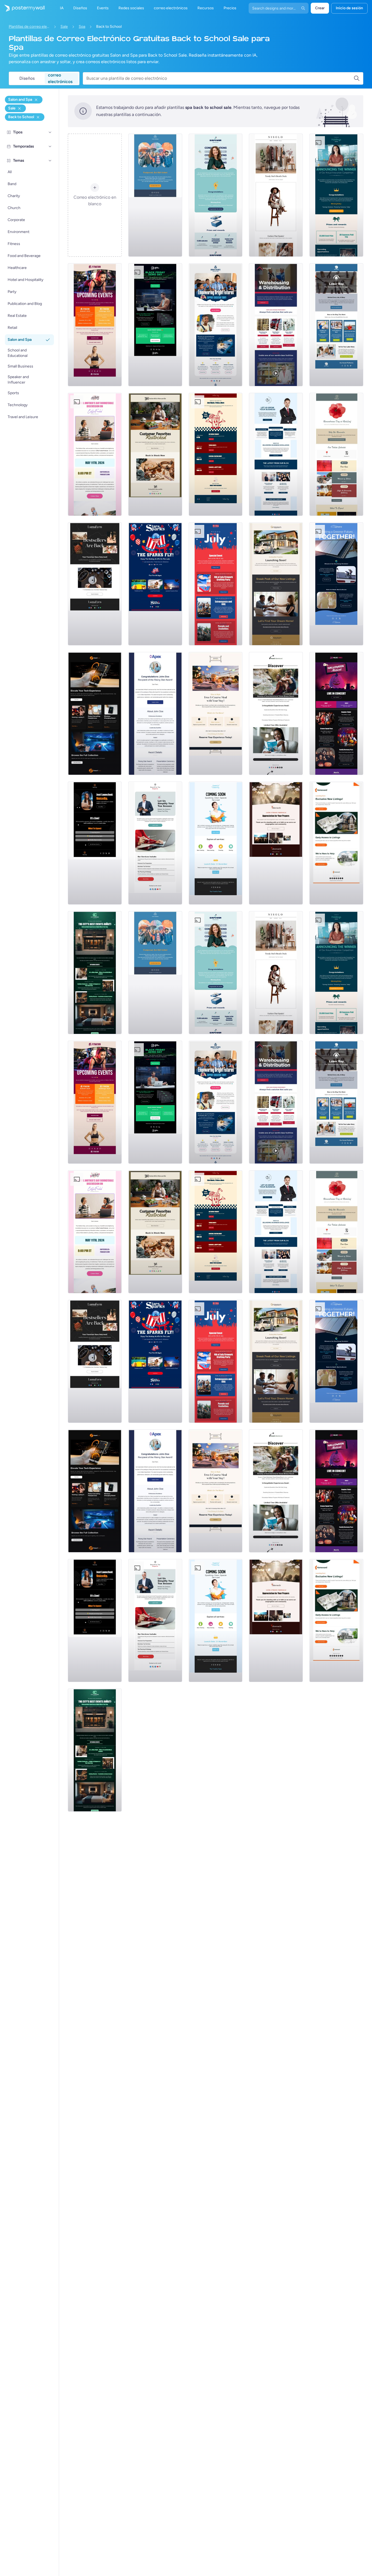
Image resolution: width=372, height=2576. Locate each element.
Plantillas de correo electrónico (29, 27)
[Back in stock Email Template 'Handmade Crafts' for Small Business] (95, 584)
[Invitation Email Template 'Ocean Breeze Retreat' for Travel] (276, 713)
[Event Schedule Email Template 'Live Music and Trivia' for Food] (216, 454)
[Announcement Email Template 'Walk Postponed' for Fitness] (155, 195)
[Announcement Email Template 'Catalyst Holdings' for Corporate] (336, 195)
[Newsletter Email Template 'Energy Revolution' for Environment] (336, 584)
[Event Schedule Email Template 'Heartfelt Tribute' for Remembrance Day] (336, 454)
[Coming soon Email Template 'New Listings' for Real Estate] (276, 584)
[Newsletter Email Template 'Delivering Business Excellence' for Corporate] (276, 454)
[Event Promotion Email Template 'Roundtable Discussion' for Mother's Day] (95, 454)
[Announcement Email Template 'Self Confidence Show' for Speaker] (95, 843)
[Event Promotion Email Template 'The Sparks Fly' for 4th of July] (155, 584)
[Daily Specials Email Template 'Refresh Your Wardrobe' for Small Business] (276, 195)
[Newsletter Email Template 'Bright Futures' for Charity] (216, 325)
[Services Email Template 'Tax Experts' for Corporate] (155, 843)
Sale (64, 27)
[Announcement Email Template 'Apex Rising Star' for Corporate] (155, 713)
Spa (82, 27)
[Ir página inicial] (22, 8)
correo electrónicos (60, 78)
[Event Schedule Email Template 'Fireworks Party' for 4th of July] (216, 584)
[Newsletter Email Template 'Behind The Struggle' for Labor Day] (336, 325)
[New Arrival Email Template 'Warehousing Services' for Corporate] (276, 325)
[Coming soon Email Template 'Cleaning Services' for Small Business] (216, 843)
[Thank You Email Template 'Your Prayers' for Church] (276, 843)
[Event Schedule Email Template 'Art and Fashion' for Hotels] (95, 973)
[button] (50, 132)
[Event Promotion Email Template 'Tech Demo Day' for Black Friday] (155, 325)
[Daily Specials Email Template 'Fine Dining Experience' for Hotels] (216, 713)
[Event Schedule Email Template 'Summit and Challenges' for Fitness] (95, 325)
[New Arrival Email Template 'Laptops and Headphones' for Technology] (95, 713)
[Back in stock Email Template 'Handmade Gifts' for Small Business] (155, 454)
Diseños (27, 78)
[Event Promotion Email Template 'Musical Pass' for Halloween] (336, 713)
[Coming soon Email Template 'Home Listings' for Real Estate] (336, 843)
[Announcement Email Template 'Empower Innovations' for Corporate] (216, 195)
